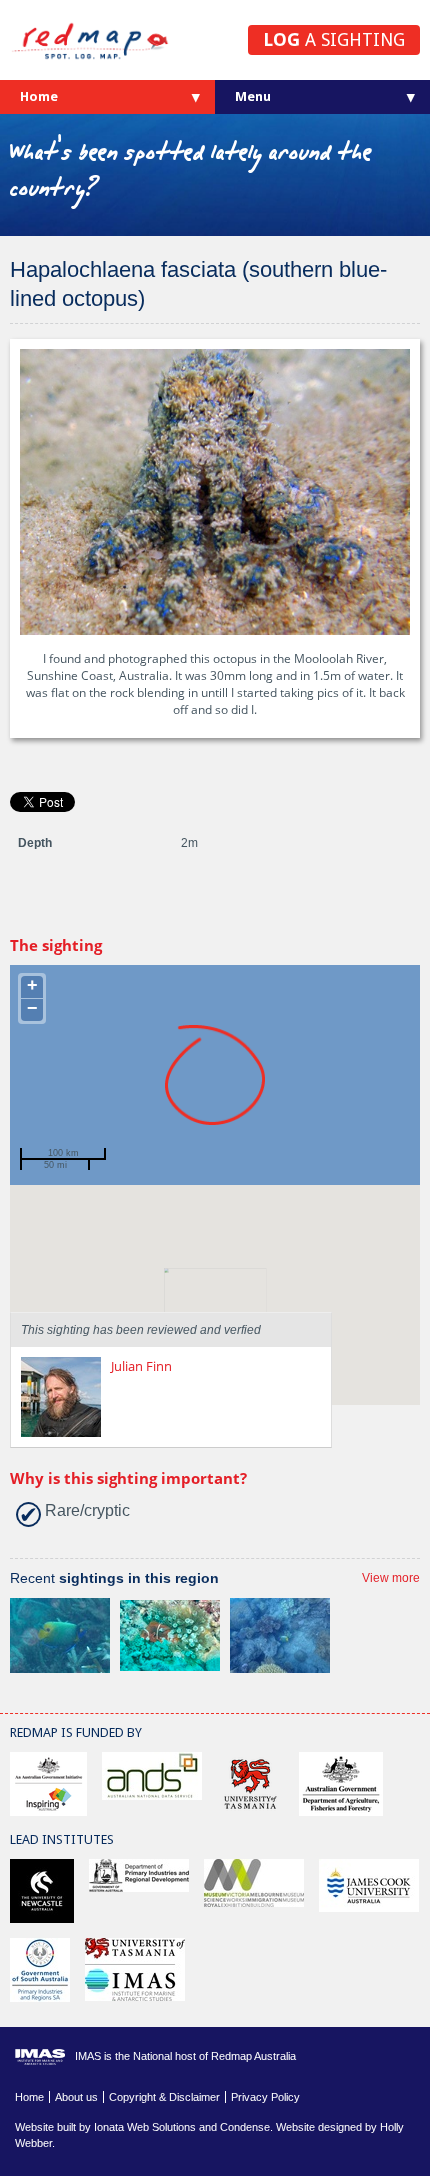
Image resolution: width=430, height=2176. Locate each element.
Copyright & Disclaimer (164, 2097)
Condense (245, 2127)
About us (76, 2097)
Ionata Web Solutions (145, 2127)
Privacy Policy (265, 2097)
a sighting (334, 39)
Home (39, 96)
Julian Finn (141, 1366)
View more (391, 1578)
